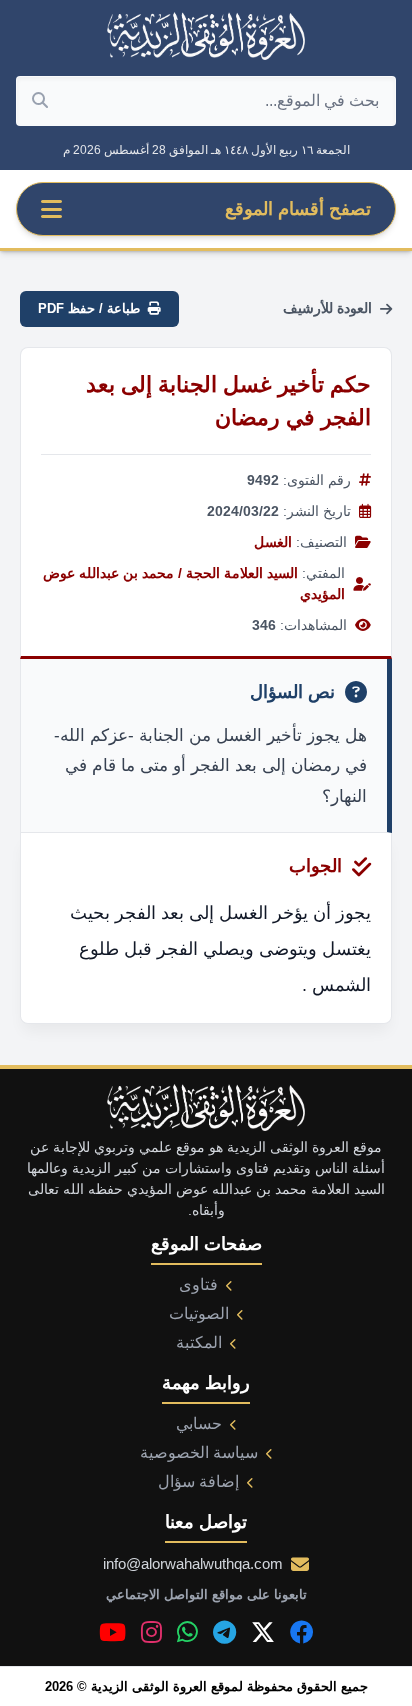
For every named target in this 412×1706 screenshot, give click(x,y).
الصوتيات (199, 1313)
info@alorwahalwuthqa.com (193, 1563)
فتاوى (198, 1284)
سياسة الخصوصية (199, 1452)
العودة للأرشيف (327, 308)
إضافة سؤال (198, 1481)
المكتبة (199, 1342)
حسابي (199, 1423)
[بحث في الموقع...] (40, 101)
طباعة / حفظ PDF (89, 308)
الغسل (273, 542)
